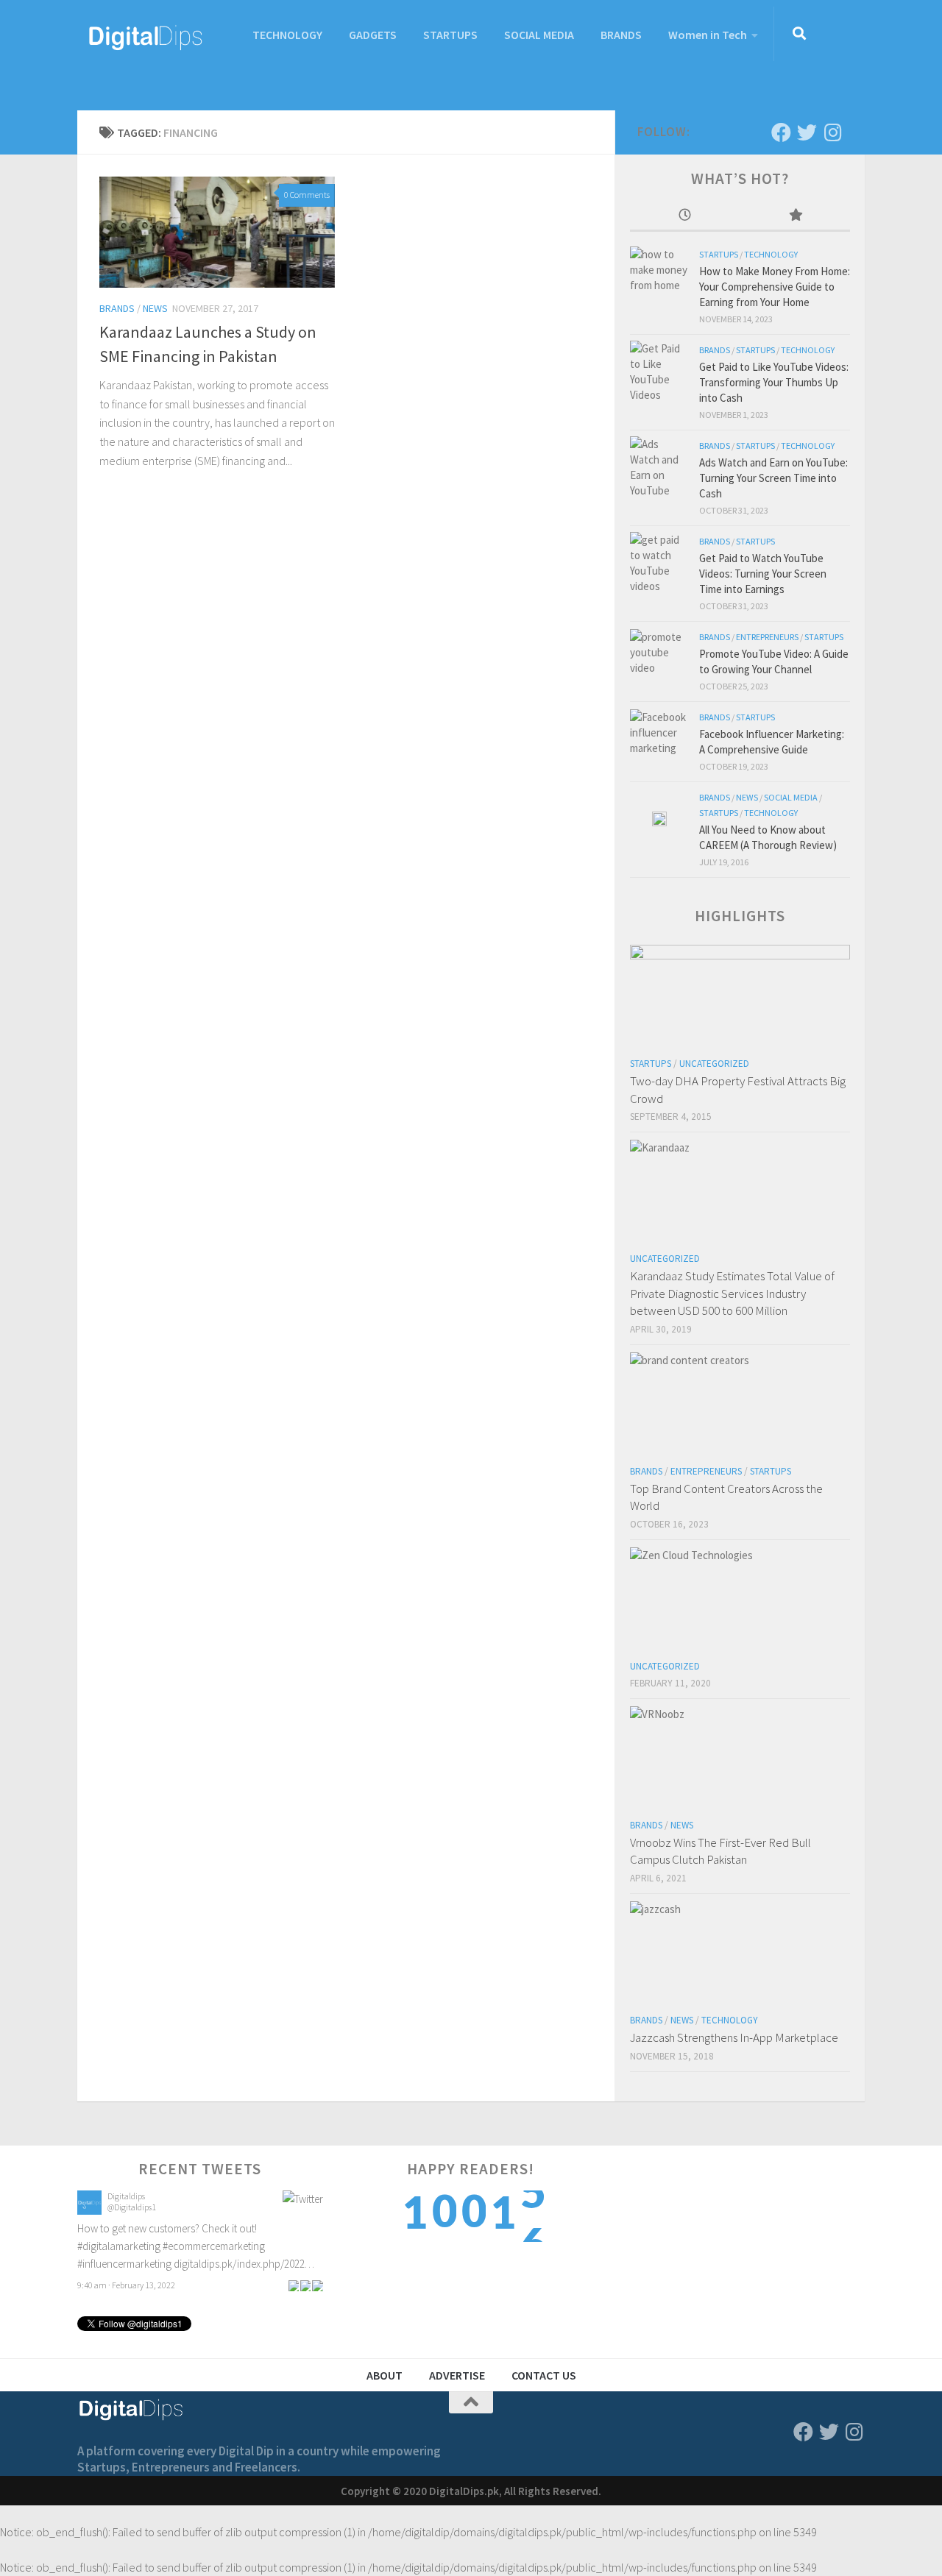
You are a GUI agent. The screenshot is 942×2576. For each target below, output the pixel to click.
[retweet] (305, 2285)
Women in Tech (708, 35)
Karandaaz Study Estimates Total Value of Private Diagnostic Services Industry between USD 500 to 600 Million (732, 1293)
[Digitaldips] (89, 2211)
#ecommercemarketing (214, 2246)
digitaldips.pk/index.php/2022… (244, 2264)
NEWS (155, 308)
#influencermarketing (124, 2264)
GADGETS (373, 35)
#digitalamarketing (119, 2246)
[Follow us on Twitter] (807, 132)
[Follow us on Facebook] (781, 132)
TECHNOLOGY (287, 35)
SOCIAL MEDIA (539, 35)
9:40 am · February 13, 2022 (126, 2285)
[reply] (294, 2285)
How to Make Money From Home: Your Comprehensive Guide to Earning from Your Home (775, 287)
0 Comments (307, 195)
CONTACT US (544, 2375)
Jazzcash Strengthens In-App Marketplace (734, 2037)
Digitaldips (126, 2196)
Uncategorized (714, 1064)
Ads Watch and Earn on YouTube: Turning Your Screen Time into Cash (773, 478)
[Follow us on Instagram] (833, 132)
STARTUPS (450, 35)
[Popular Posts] (796, 216)
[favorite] (317, 2285)
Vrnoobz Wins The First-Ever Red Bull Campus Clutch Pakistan (720, 1851)
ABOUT (385, 2375)
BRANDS (621, 35)
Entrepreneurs (767, 637)
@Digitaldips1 (132, 2207)
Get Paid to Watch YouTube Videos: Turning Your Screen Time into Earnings (763, 574)
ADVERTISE (457, 2375)
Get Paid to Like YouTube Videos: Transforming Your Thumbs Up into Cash (774, 382)
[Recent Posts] (685, 216)
